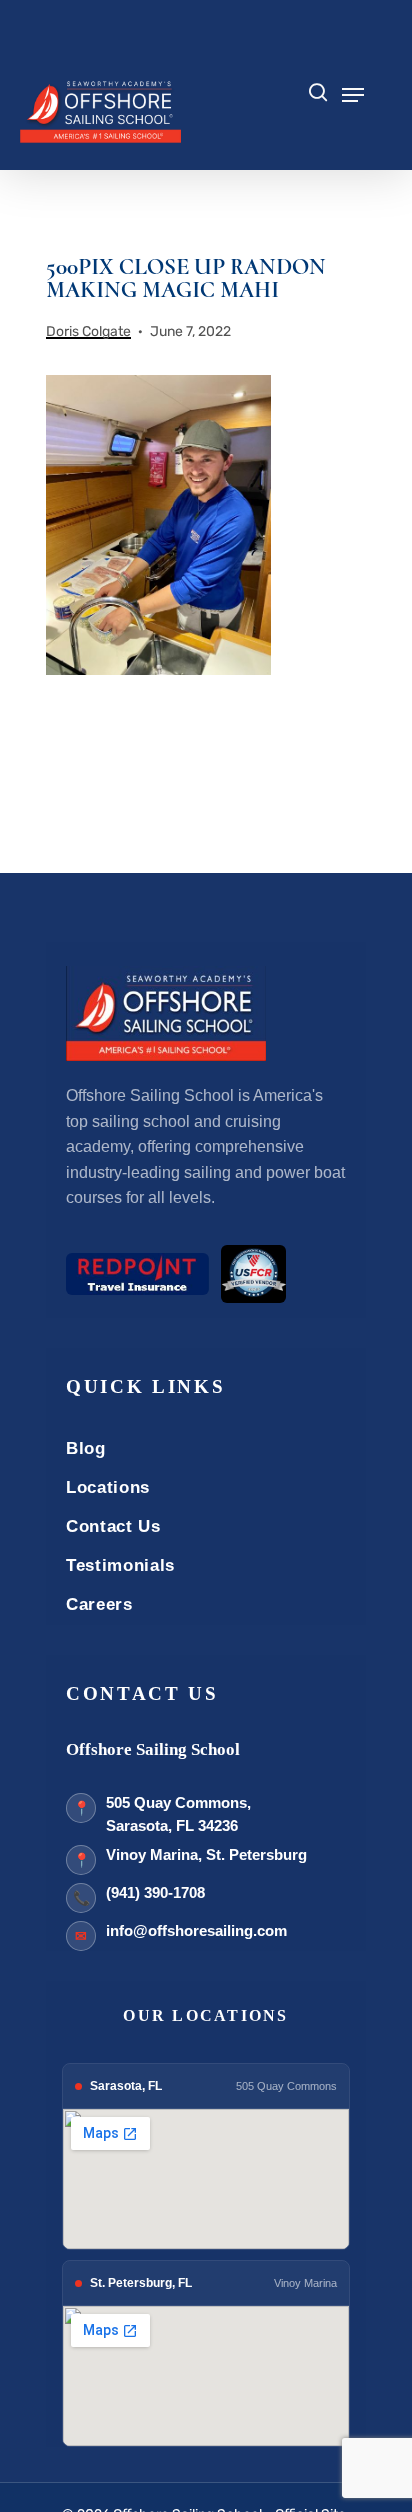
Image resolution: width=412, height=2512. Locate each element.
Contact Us (113, 1526)
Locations (108, 1487)
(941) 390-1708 (155, 1892)
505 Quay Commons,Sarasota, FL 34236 (178, 1814)
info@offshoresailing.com (196, 1930)
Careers (99, 1604)
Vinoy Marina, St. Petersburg (206, 1854)
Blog (86, 1448)
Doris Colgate (88, 331)
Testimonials (120, 1565)
